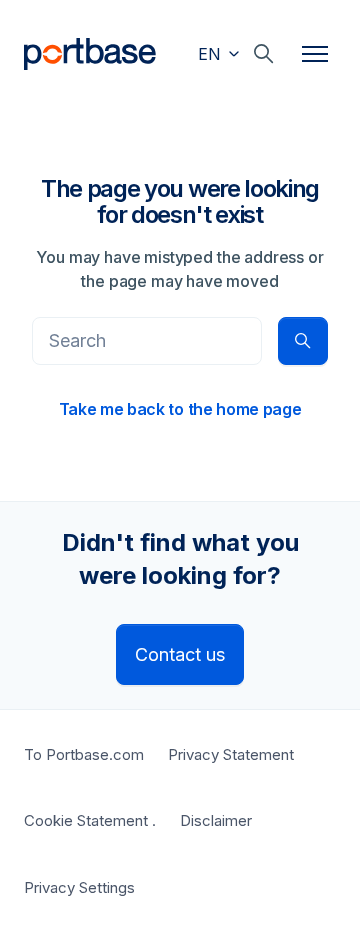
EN (212, 54)
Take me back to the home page (180, 409)
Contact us (180, 654)
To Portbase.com (84, 754)
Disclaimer (216, 820)
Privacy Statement (231, 754)
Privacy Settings (79, 887)
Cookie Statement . (90, 820)
